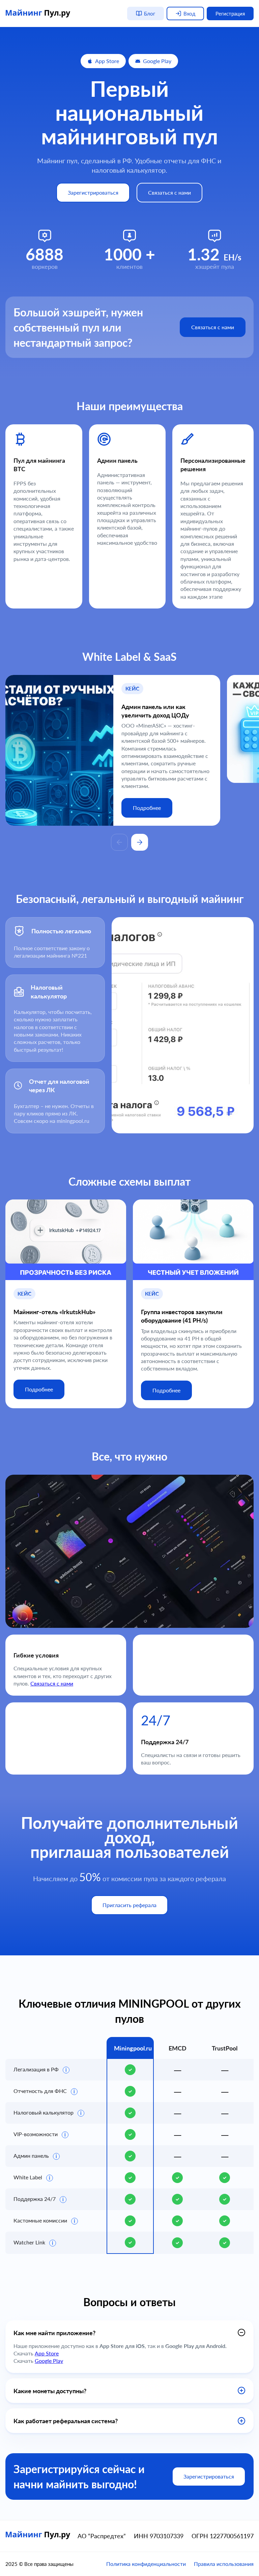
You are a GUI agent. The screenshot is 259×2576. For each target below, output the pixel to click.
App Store (107, 61)
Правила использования (224, 2564)
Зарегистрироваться (93, 192)
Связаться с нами (169, 192)
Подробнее (147, 808)
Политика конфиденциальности (146, 2564)
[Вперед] (140, 842)
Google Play (157, 61)
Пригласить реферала (129, 1905)
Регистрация (230, 13)
